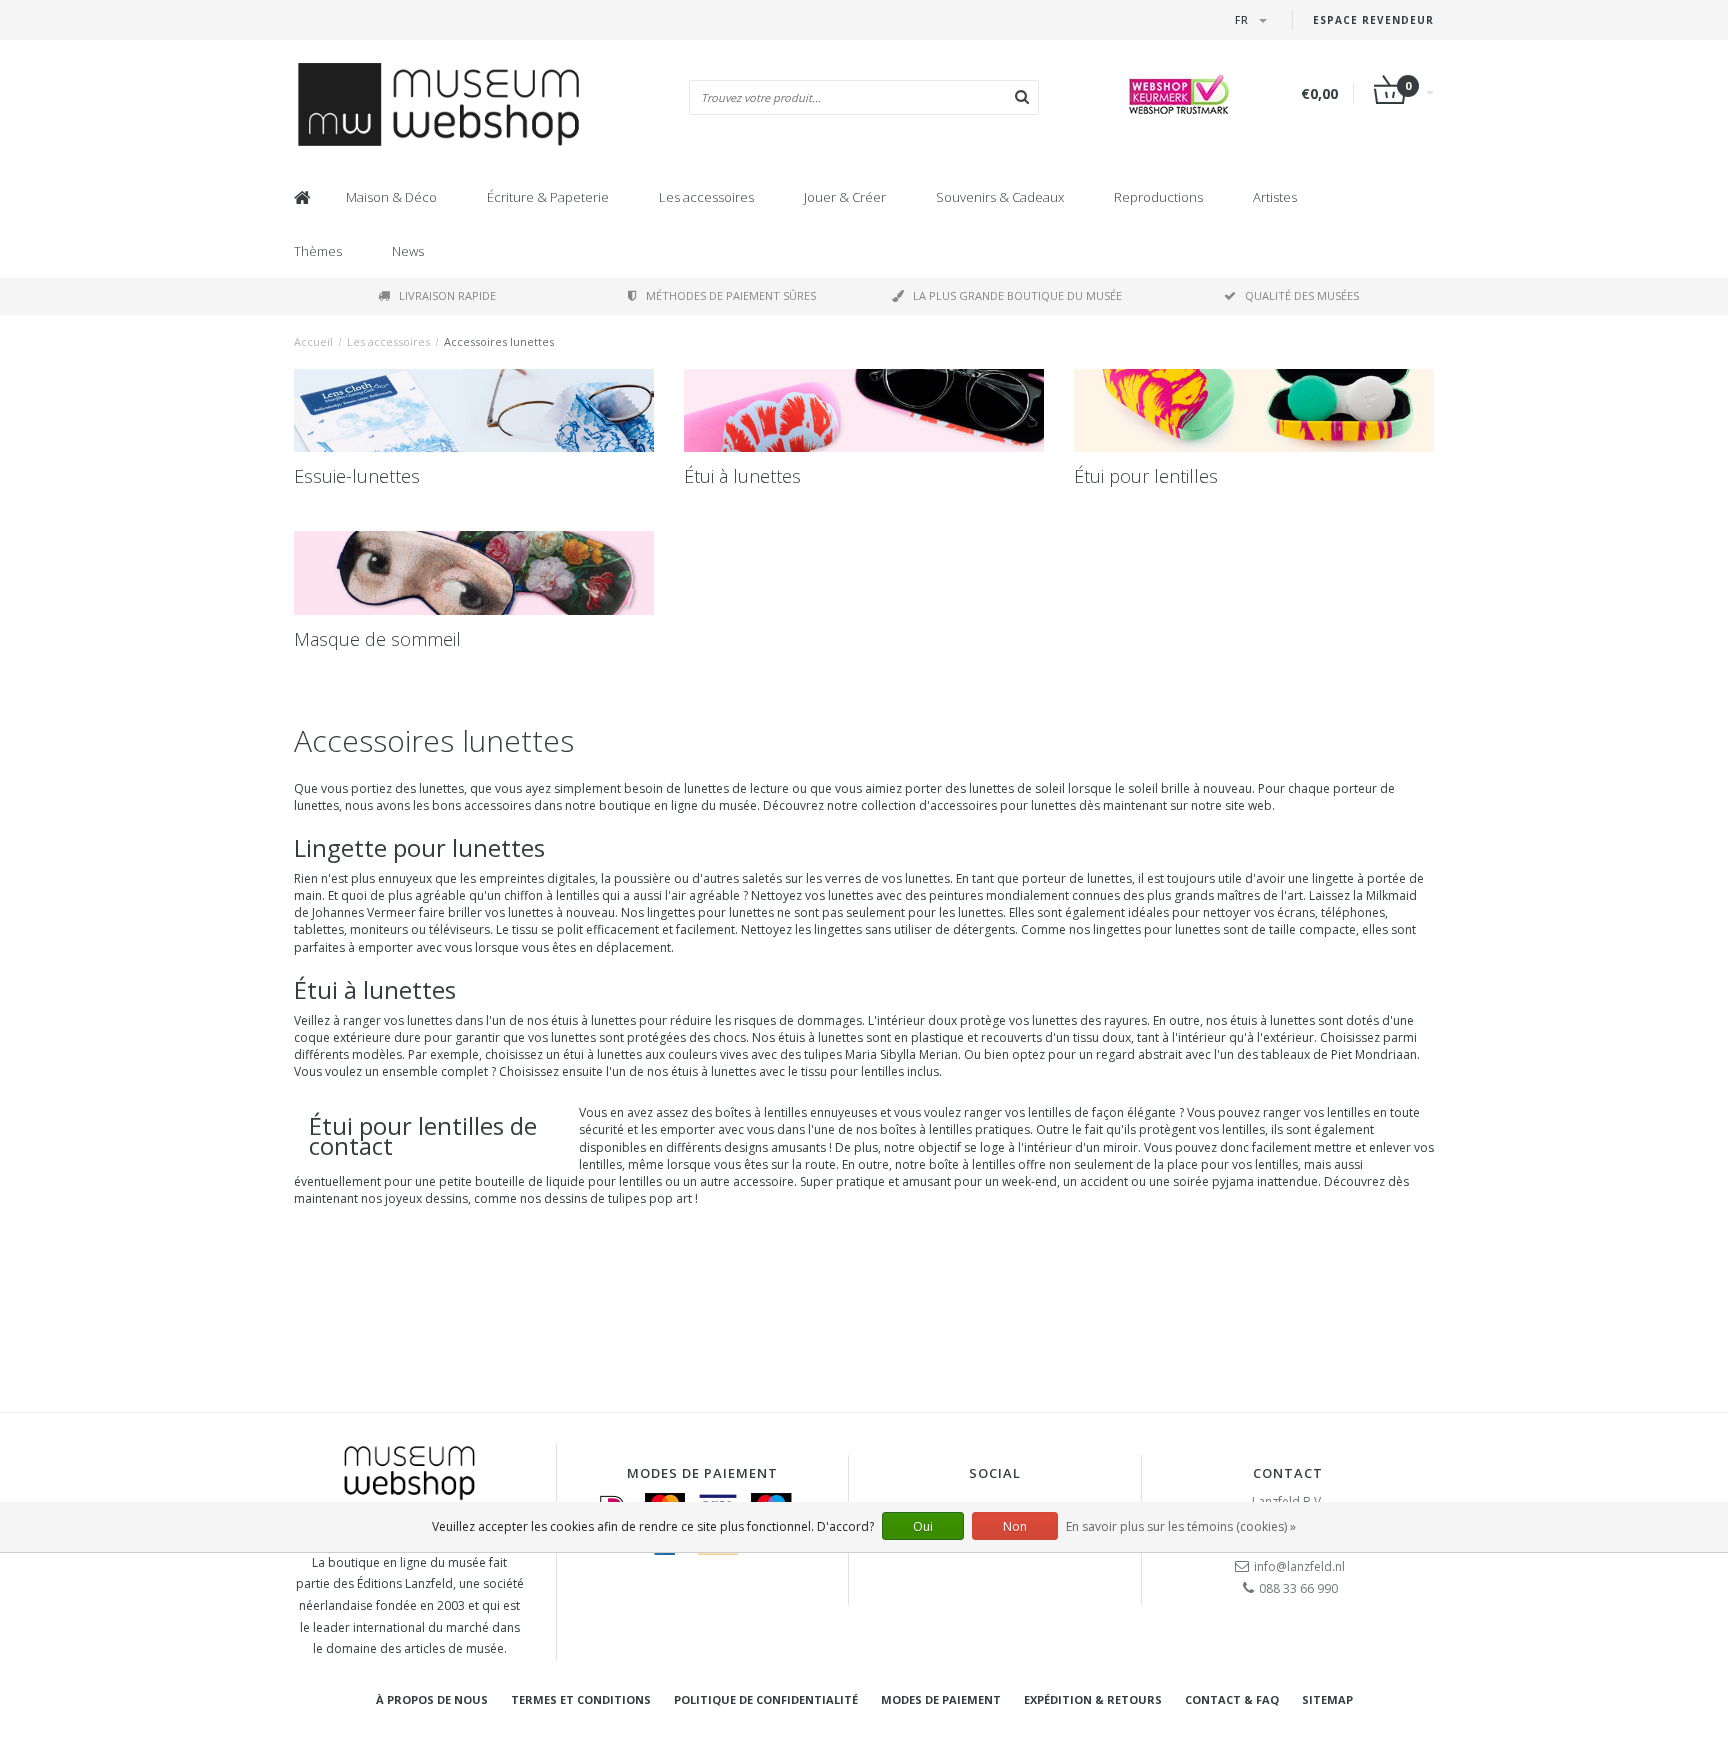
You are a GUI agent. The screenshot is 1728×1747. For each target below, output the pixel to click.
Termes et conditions (581, 1699)
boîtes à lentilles (926, 1129)
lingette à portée (1359, 878)
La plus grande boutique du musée (1017, 295)
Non (1015, 1526)
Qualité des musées (1302, 295)
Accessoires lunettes (499, 341)
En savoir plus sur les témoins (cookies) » (1181, 1526)
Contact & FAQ (1232, 1699)
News (408, 251)
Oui (923, 1526)
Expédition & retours (1093, 1699)
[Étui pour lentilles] (1254, 411)
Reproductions (1158, 197)
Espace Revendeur (1373, 20)
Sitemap (1327, 1699)
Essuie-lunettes (357, 476)
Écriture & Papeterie (548, 197)
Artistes (1275, 197)
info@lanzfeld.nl (1299, 1566)
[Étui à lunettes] (864, 411)
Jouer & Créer (845, 197)
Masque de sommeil (377, 639)
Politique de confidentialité (766, 1699)
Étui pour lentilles (1146, 476)
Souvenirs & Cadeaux (1000, 197)
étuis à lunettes (593, 1020)
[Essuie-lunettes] (474, 411)
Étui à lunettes (742, 476)
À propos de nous (432, 1699)
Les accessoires (706, 197)
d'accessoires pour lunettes (997, 805)
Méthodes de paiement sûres (731, 295)
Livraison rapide (447, 295)
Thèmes (318, 251)
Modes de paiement (941, 1699)
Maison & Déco (391, 197)
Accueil (313, 341)
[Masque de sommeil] (474, 573)
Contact (1288, 1473)
